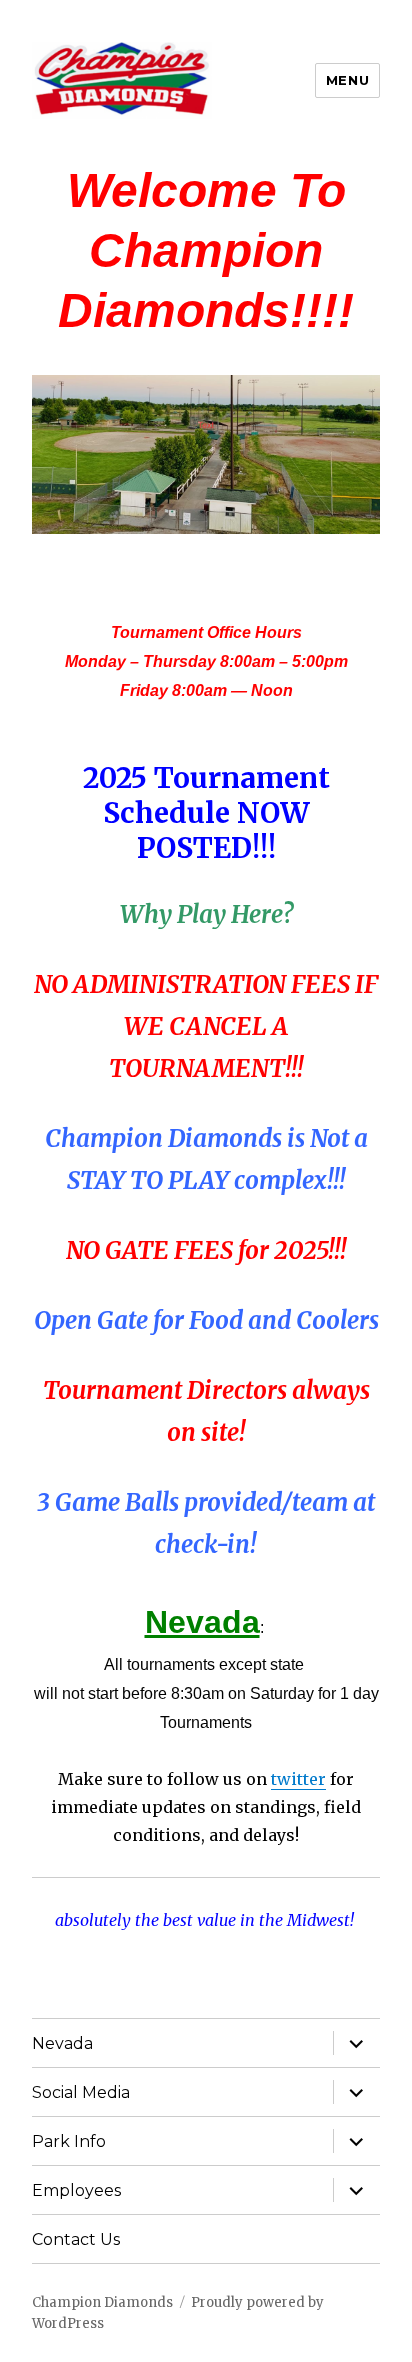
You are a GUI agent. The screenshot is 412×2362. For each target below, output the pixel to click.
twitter (298, 1779)
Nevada (62, 2043)
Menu (347, 80)
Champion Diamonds (102, 2302)
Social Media (81, 2092)
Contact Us (76, 2239)
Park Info (69, 2141)
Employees (76, 2190)
